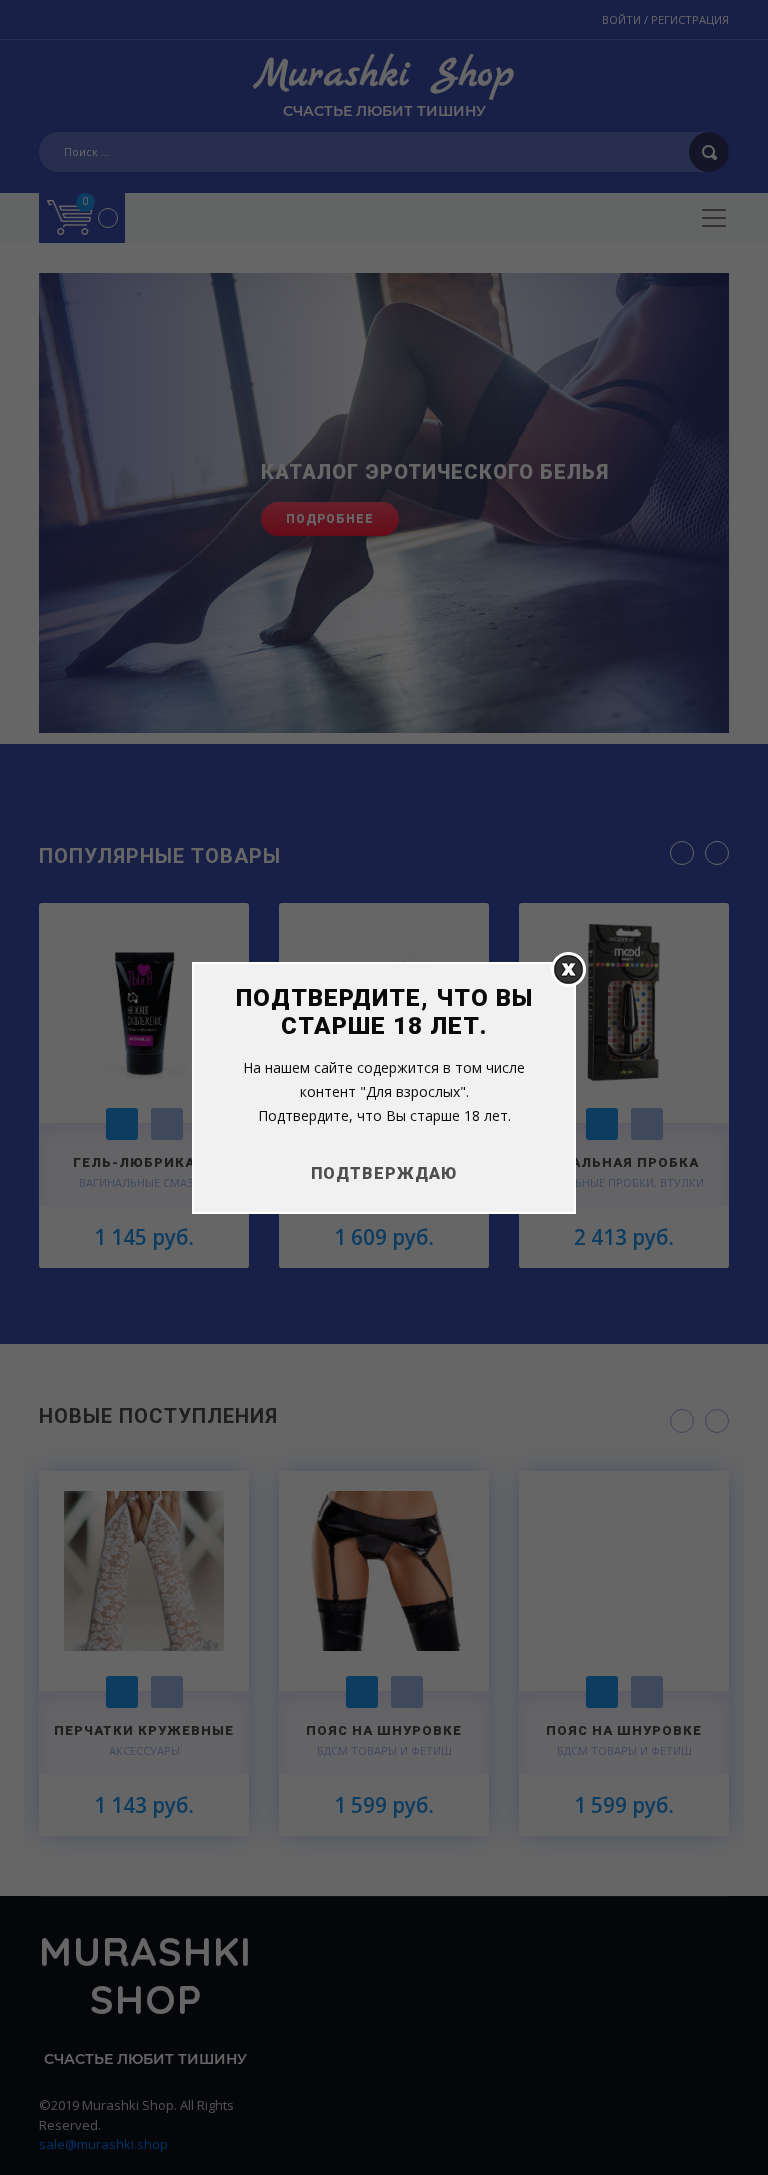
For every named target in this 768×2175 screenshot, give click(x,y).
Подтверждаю (384, 1173)
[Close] (568, 968)
